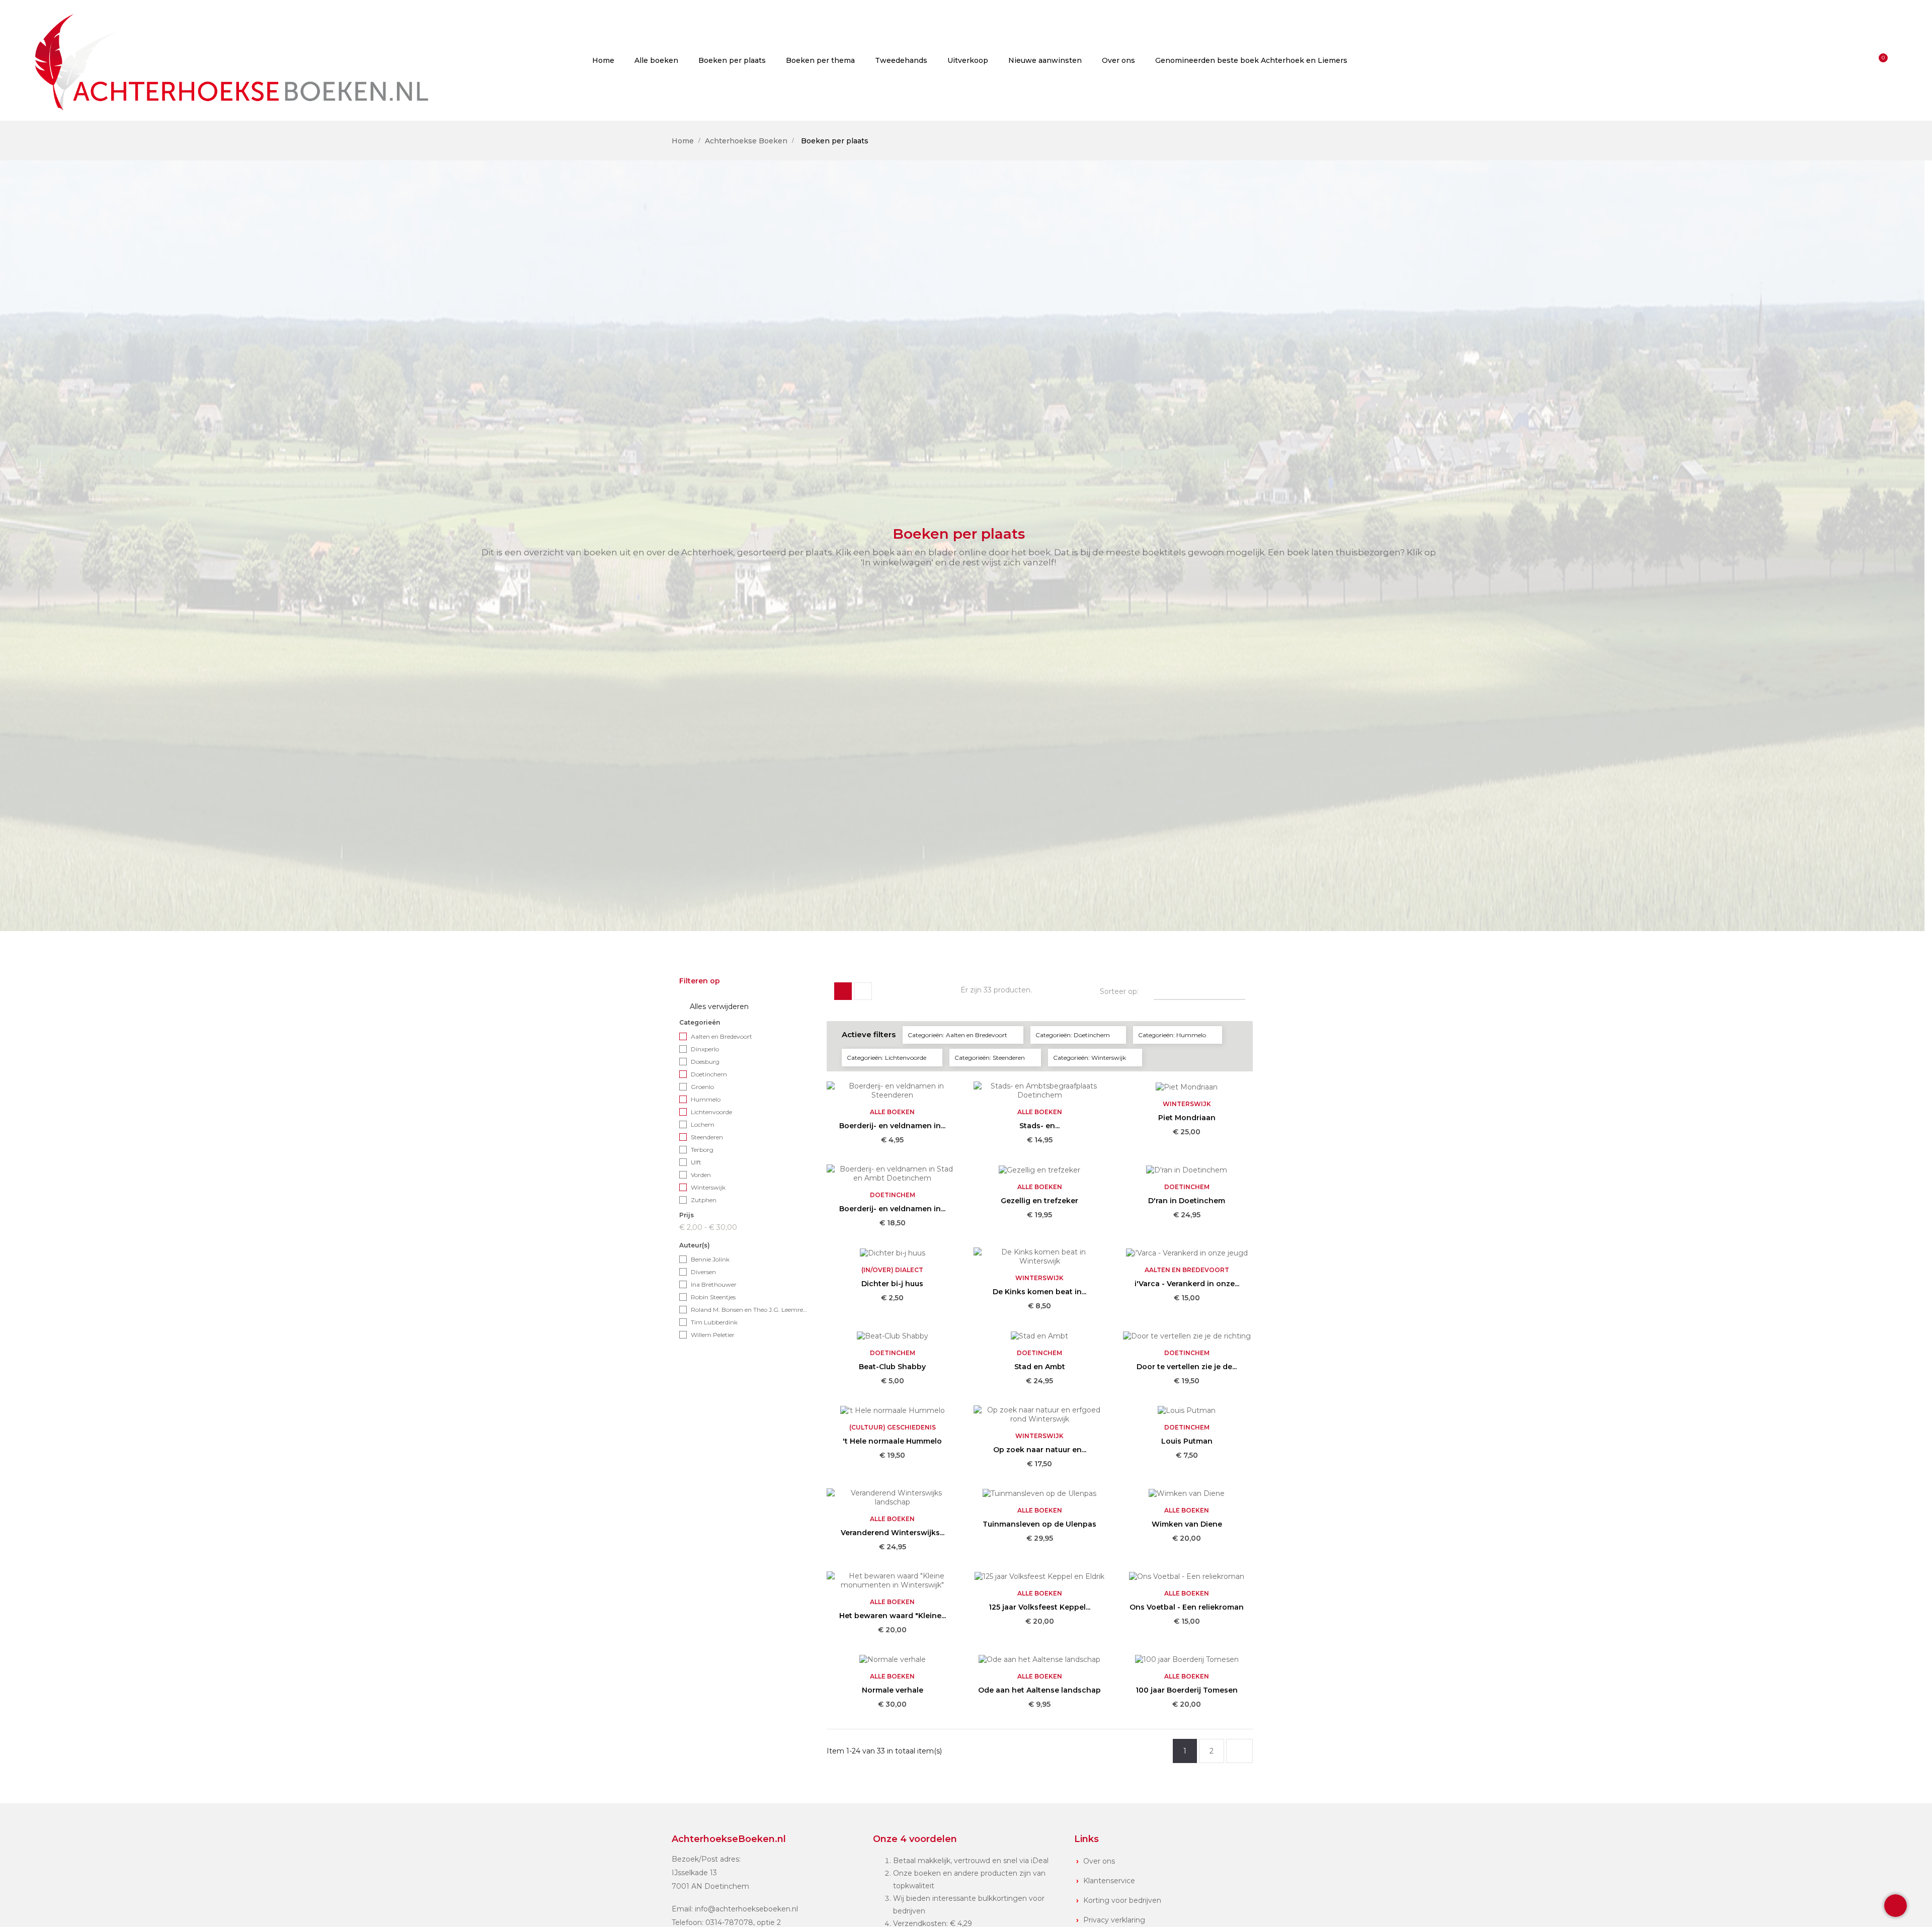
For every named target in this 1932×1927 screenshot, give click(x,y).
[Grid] (843, 991)
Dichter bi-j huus (892, 1284)
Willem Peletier (713, 1335)
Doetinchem (709, 1074)
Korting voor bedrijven (1122, 1900)
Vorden (701, 1175)
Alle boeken (892, 1112)
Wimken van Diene (1187, 1524)
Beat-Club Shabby (892, 1367)
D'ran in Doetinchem (1187, 1201)
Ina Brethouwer (714, 1284)
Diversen (703, 1272)
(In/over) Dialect (892, 1270)
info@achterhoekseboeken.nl (746, 1909)
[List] (863, 991)
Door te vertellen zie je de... (1187, 1367)
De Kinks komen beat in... (1039, 1292)
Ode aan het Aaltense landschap (1039, 1690)
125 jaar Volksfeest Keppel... (1039, 1607)
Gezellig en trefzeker (1039, 1201)
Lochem (703, 1124)
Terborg (702, 1150)
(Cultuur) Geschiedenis (893, 1427)
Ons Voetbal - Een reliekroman (1187, 1607)
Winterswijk (708, 1187)
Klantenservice (1109, 1881)
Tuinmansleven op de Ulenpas (1039, 1524)
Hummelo (706, 1099)
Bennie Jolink (710, 1259)
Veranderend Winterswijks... (893, 1533)
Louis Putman (1187, 1441)
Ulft (696, 1162)
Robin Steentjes (713, 1297)
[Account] (1862, 60)
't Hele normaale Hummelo (892, 1441)
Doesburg (705, 1062)
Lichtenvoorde (711, 1112)
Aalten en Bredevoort (721, 1036)
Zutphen (704, 1200)
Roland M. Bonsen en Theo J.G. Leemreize (749, 1310)
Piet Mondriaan (1187, 1118)
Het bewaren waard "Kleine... (893, 1616)
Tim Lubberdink (714, 1322)
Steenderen (707, 1137)
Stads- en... (1039, 1126)
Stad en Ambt (1040, 1367)
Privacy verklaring (1114, 1920)
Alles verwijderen (714, 1007)
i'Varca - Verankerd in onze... (1187, 1284)
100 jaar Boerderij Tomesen (1187, 1690)
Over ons (1099, 1861)
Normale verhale (893, 1690)
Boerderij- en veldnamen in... (892, 1126)
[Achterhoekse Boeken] (236, 60)
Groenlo (702, 1087)
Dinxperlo (705, 1049)
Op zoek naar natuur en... (1040, 1450)
